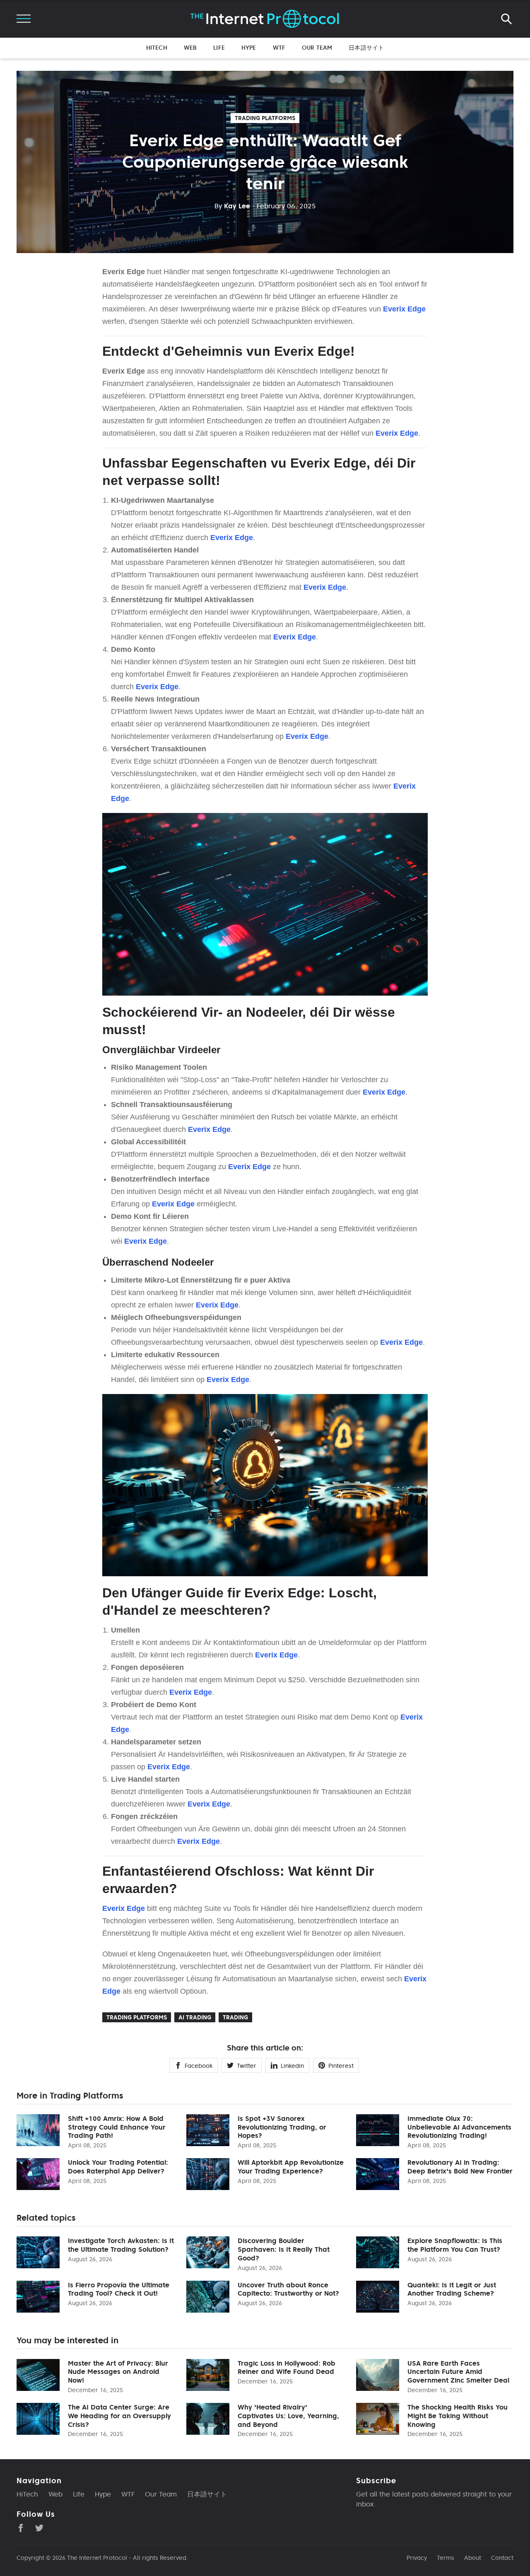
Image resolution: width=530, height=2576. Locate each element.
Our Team (317, 48)
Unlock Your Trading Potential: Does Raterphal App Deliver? (118, 2167)
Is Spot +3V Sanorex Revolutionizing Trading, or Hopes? (282, 2127)
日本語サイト (366, 48)
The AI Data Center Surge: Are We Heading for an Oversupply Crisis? (119, 2416)
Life (219, 48)
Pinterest (341, 2066)
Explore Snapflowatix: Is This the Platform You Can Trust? (455, 2245)
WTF (279, 48)
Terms (446, 2558)
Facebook (199, 2066)
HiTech (157, 48)
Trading (235, 2017)
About (473, 2558)
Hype (249, 48)
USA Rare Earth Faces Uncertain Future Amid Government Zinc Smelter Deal (458, 2372)
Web (190, 48)
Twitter (247, 2066)
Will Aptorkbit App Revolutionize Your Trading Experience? (291, 2167)
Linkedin (292, 2066)
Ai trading (195, 2017)
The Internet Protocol (97, 2558)
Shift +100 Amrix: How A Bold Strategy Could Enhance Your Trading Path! (117, 2127)
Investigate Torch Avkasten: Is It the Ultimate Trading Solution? (121, 2245)
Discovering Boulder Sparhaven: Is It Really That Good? (284, 2249)
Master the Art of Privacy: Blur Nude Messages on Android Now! (118, 2372)
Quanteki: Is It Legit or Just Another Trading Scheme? (452, 2289)
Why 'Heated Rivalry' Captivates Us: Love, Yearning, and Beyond (288, 2416)
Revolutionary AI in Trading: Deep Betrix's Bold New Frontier (460, 2167)
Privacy (417, 2558)
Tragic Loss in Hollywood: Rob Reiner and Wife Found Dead (287, 2367)
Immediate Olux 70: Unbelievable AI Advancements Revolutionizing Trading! (459, 2127)
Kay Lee (232, 206)
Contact (502, 2558)
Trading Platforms (265, 118)
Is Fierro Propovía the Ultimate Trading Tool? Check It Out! (119, 2289)
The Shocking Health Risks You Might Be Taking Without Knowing (458, 2416)
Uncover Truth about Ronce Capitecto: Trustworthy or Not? (288, 2289)
